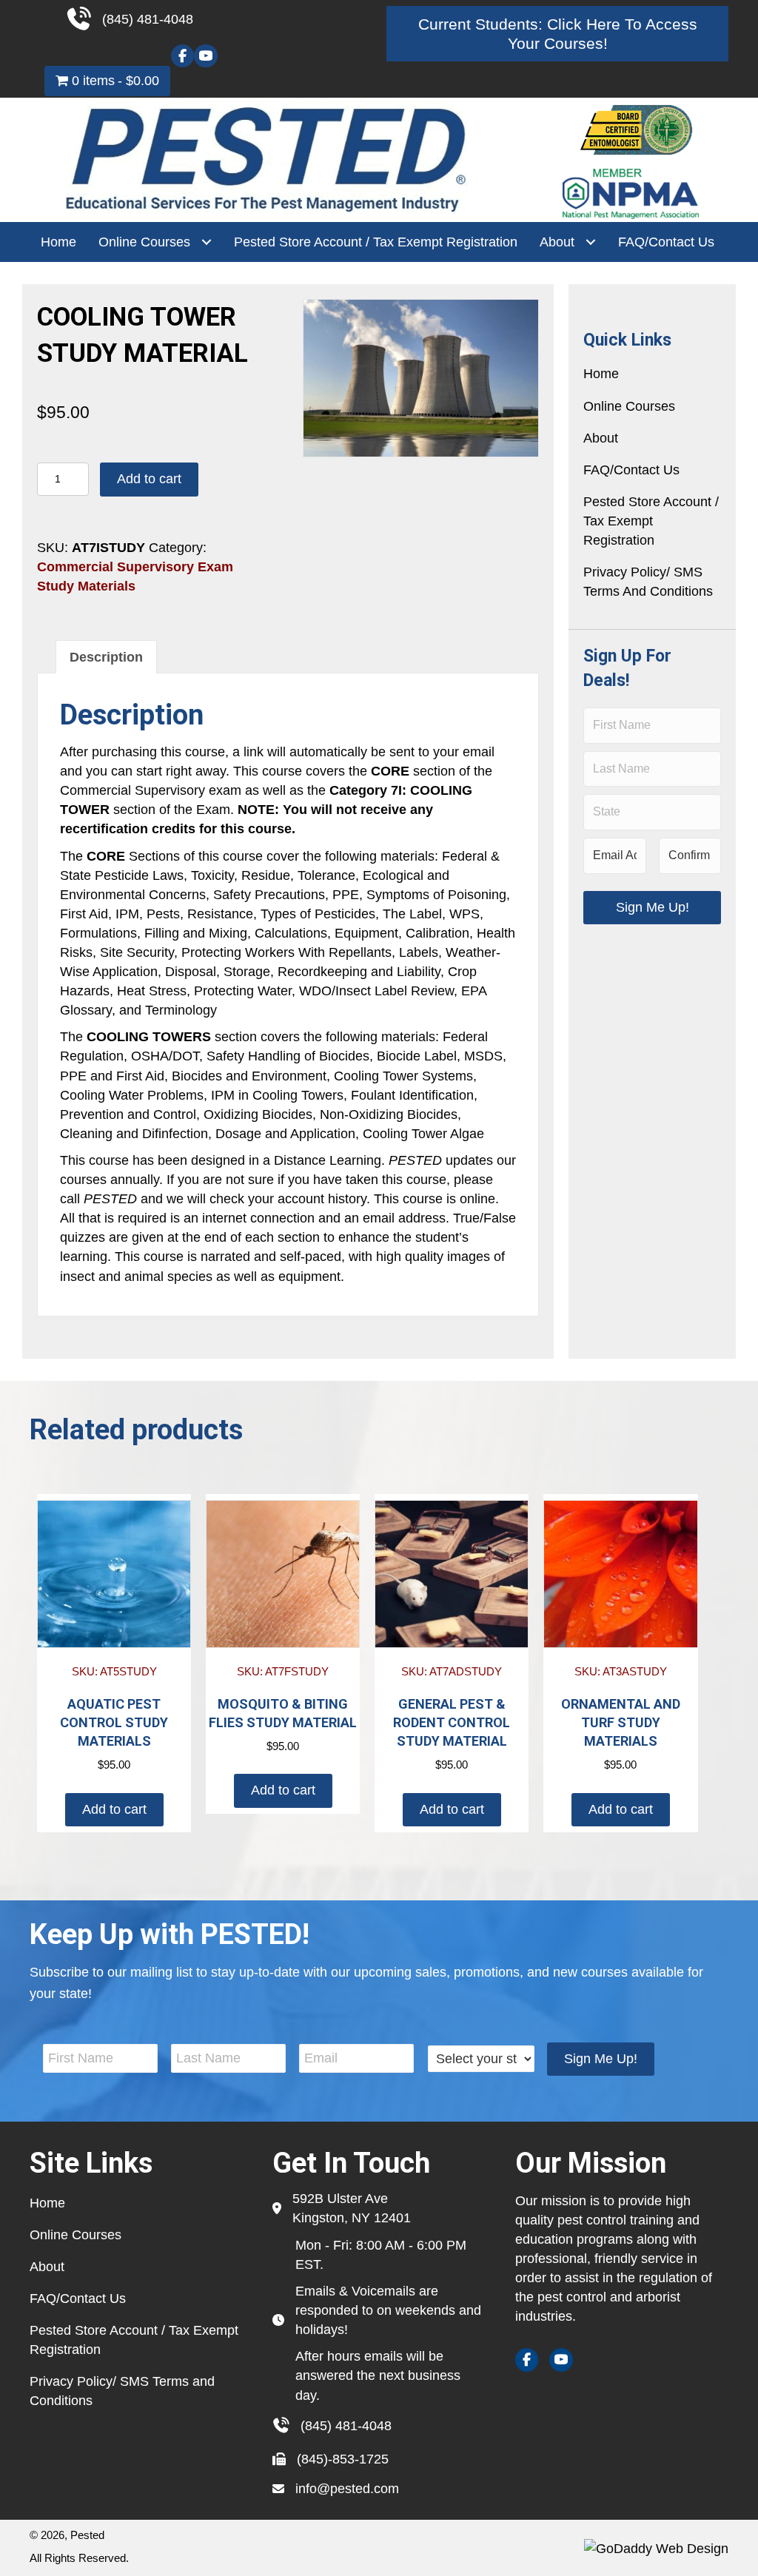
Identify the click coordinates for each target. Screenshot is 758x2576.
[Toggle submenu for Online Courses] (206, 242)
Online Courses (629, 406)
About (601, 438)
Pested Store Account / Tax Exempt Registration (651, 521)
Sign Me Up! (653, 907)
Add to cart (149, 479)
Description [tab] (106, 657)
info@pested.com (347, 2489)
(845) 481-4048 (346, 2426)
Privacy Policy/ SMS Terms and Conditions (648, 582)
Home (601, 374)
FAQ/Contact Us (631, 470)
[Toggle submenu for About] (590, 242)
